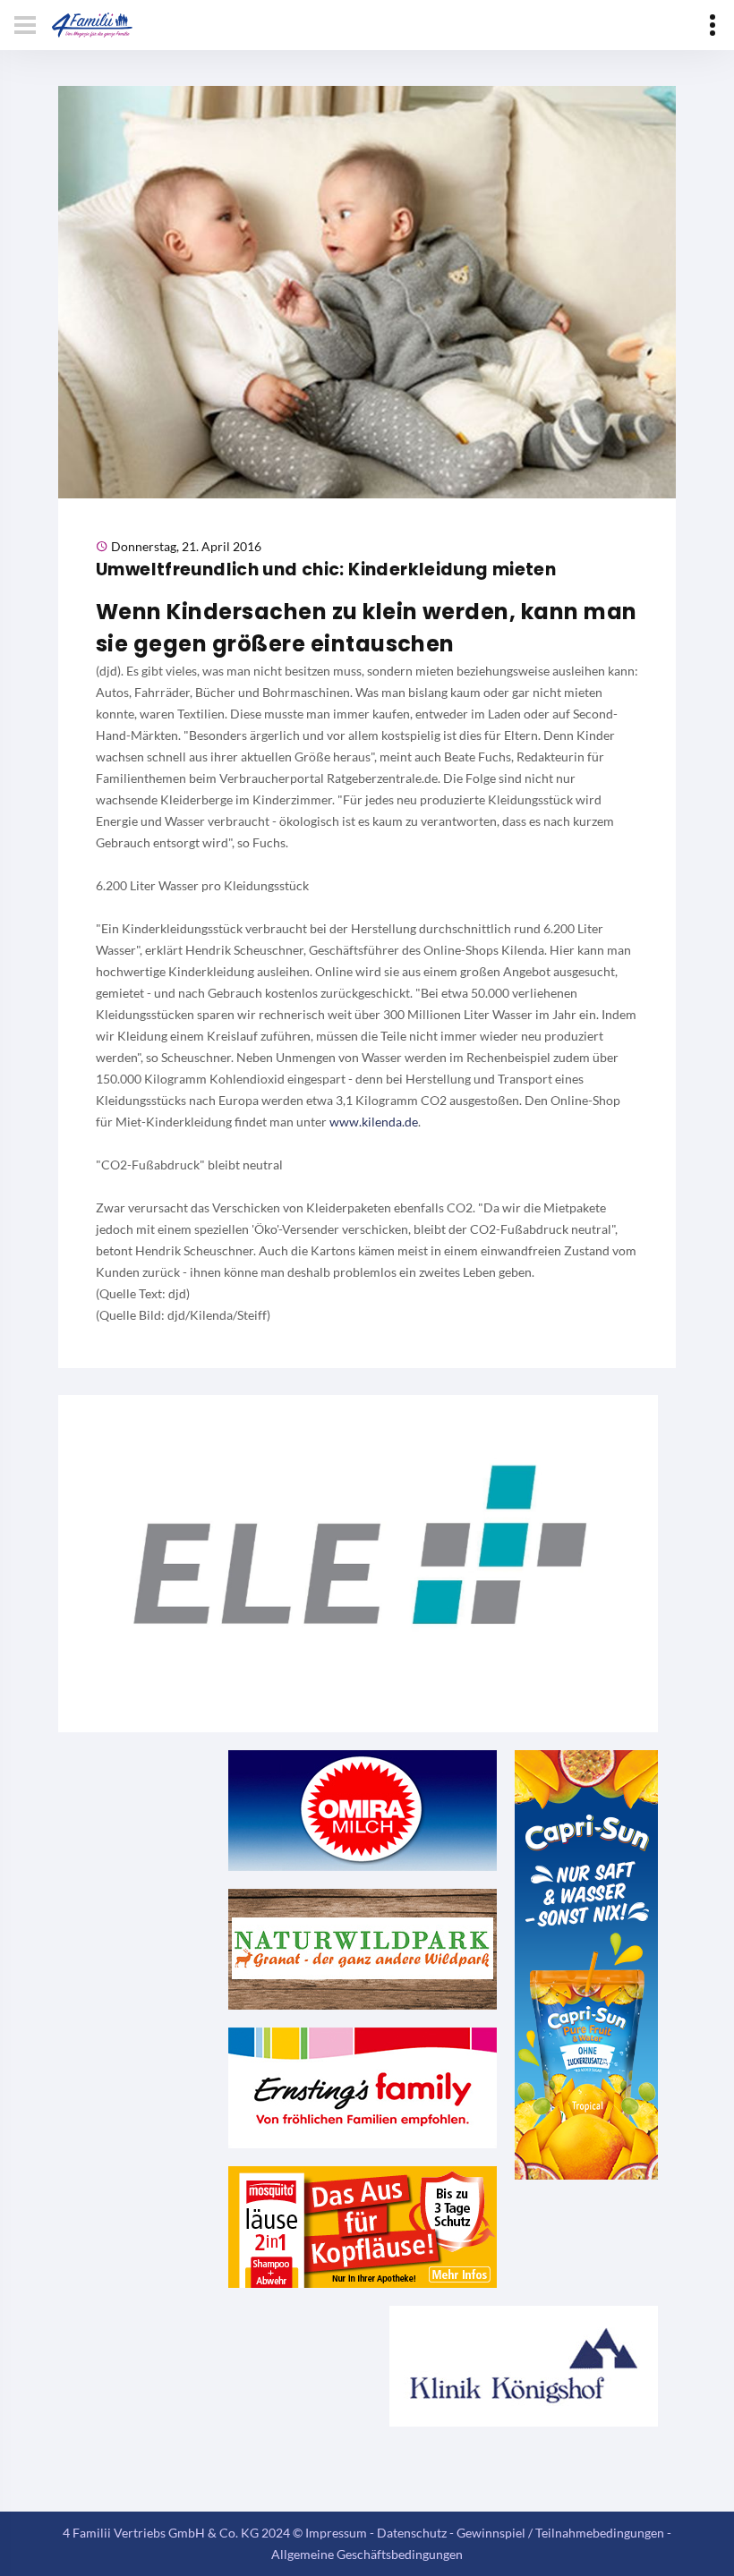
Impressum (336, 2533)
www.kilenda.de (374, 1122)
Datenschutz (412, 2533)
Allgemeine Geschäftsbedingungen (367, 2554)
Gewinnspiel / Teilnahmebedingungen (560, 2533)
